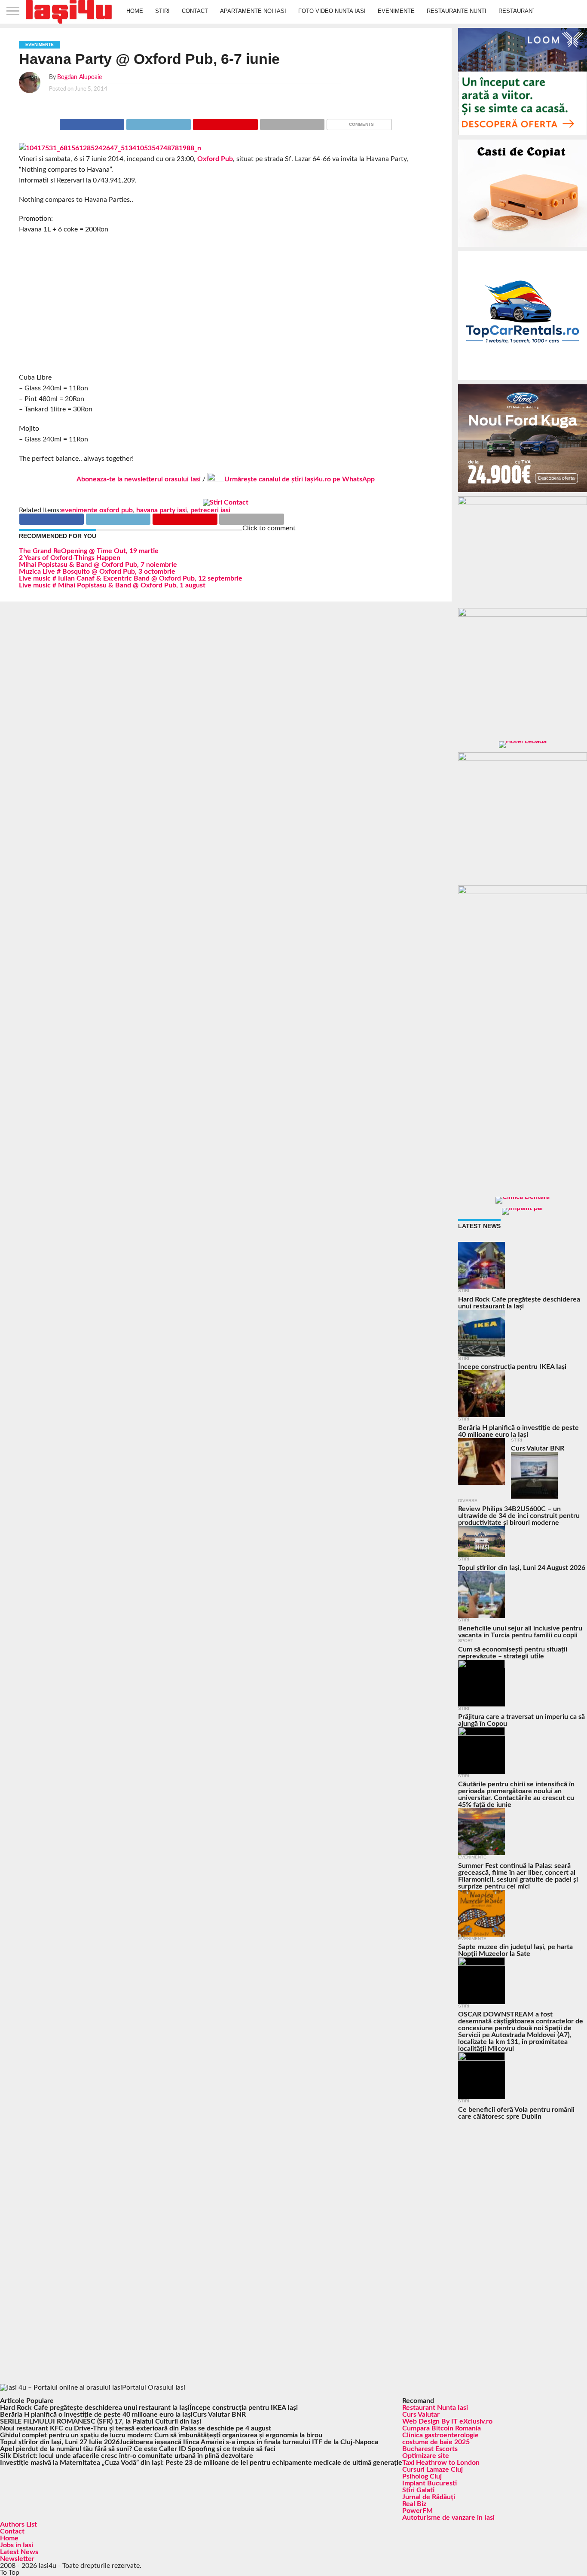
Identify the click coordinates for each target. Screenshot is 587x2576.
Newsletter (17, 2559)
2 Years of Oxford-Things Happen (70, 558)
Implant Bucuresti (430, 2483)
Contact (195, 11)
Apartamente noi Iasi (253, 11)
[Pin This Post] (225, 122)
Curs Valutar (421, 2415)
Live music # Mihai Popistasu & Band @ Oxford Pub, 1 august (112, 585)
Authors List (18, 2524)
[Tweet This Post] (158, 122)
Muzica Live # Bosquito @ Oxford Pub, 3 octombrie (97, 572)
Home (135, 11)
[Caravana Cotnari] (226, 502)
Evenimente (396, 11)
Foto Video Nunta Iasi (332, 11)
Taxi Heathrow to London (441, 2463)
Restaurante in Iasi (529, 11)
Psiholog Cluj (422, 2476)
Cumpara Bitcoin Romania (442, 2428)
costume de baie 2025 (436, 2442)
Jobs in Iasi (17, 2545)
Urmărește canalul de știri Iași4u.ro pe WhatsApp (300, 479)
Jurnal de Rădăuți (429, 2497)
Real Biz (414, 2504)
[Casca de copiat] (523, 249)
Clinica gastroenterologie (440, 2435)
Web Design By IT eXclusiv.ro (447, 2421)
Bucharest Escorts (430, 2449)
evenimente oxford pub (97, 510)
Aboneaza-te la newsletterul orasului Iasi (139, 479)
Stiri (162, 11)
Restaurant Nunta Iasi (435, 2408)
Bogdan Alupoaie (79, 77)
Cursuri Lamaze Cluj (433, 2470)
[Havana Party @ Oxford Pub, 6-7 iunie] (110, 148)
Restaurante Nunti (457, 11)
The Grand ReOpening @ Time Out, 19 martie (89, 551)
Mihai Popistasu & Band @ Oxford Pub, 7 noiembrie (98, 565)
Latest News (19, 2552)
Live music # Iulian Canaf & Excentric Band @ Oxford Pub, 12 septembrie (131, 578)
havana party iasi (162, 510)
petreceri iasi (210, 510)
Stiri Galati (418, 2490)
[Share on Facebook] (92, 122)
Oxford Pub (215, 159)
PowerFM (417, 2511)
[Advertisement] (226, 304)
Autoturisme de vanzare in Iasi (448, 2518)
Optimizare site (426, 2456)
